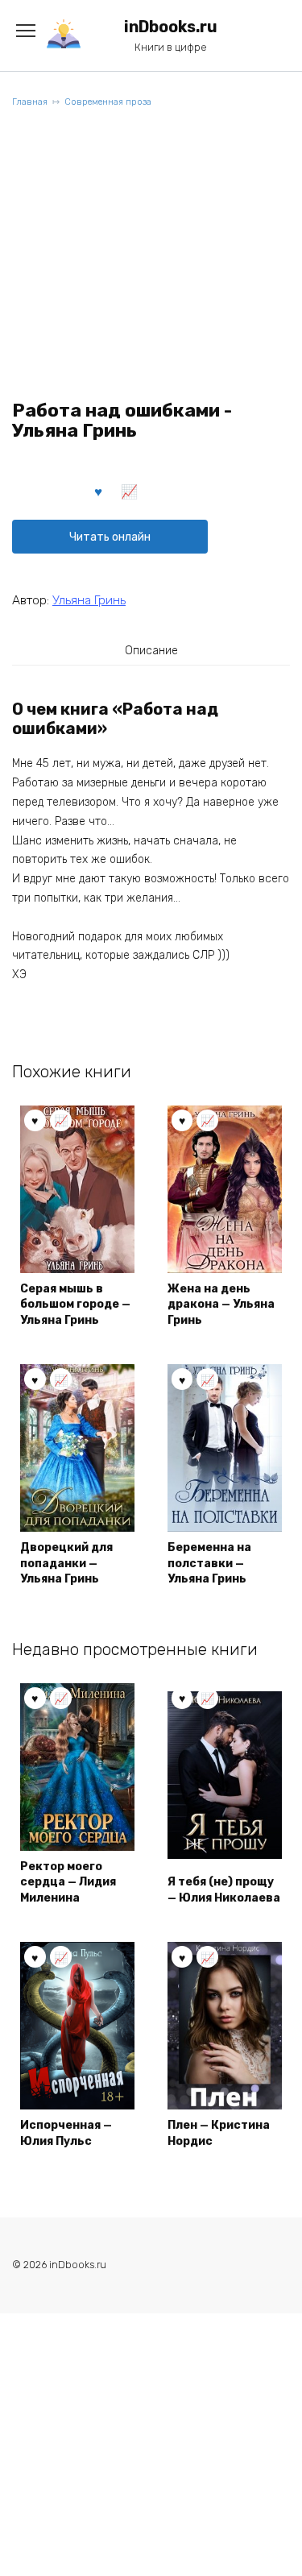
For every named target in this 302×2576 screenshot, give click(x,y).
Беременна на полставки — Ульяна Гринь (209, 1563)
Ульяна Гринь (89, 600)
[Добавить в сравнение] (130, 491)
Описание (151, 651)
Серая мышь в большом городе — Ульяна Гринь (75, 1305)
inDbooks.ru (171, 27)
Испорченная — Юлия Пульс (66, 2133)
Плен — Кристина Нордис (219, 2133)
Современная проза (108, 102)
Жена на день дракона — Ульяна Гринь (221, 1305)
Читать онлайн (110, 537)
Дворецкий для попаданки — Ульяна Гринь (66, 1563)
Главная (30, 102)
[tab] (151, 650)
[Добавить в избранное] (99, 491)
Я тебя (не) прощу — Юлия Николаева (224, 1890)
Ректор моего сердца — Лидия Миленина (68, 1882)
